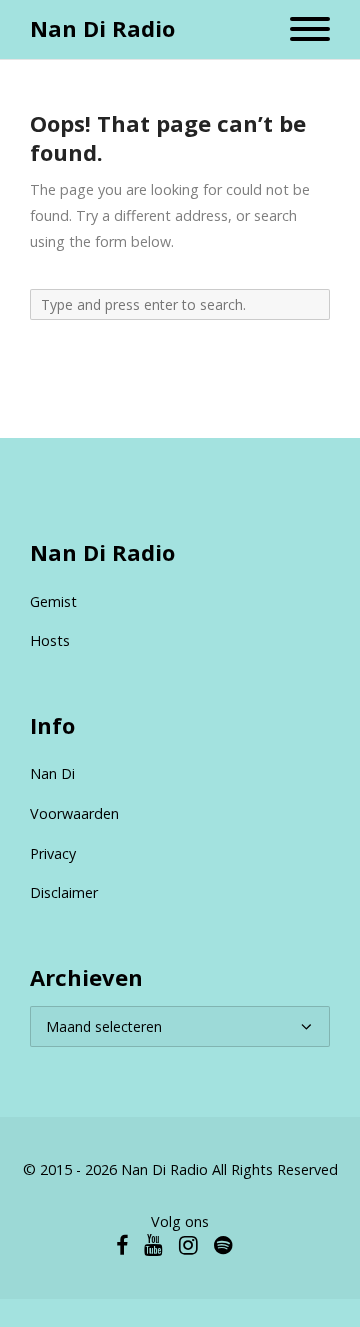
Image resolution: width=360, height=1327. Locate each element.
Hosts (50, 640)
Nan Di (52, 773)
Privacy (53, 853)
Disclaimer (64, 892)
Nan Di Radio (102, 28)
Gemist (53, 601)
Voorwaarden (74, 813)
